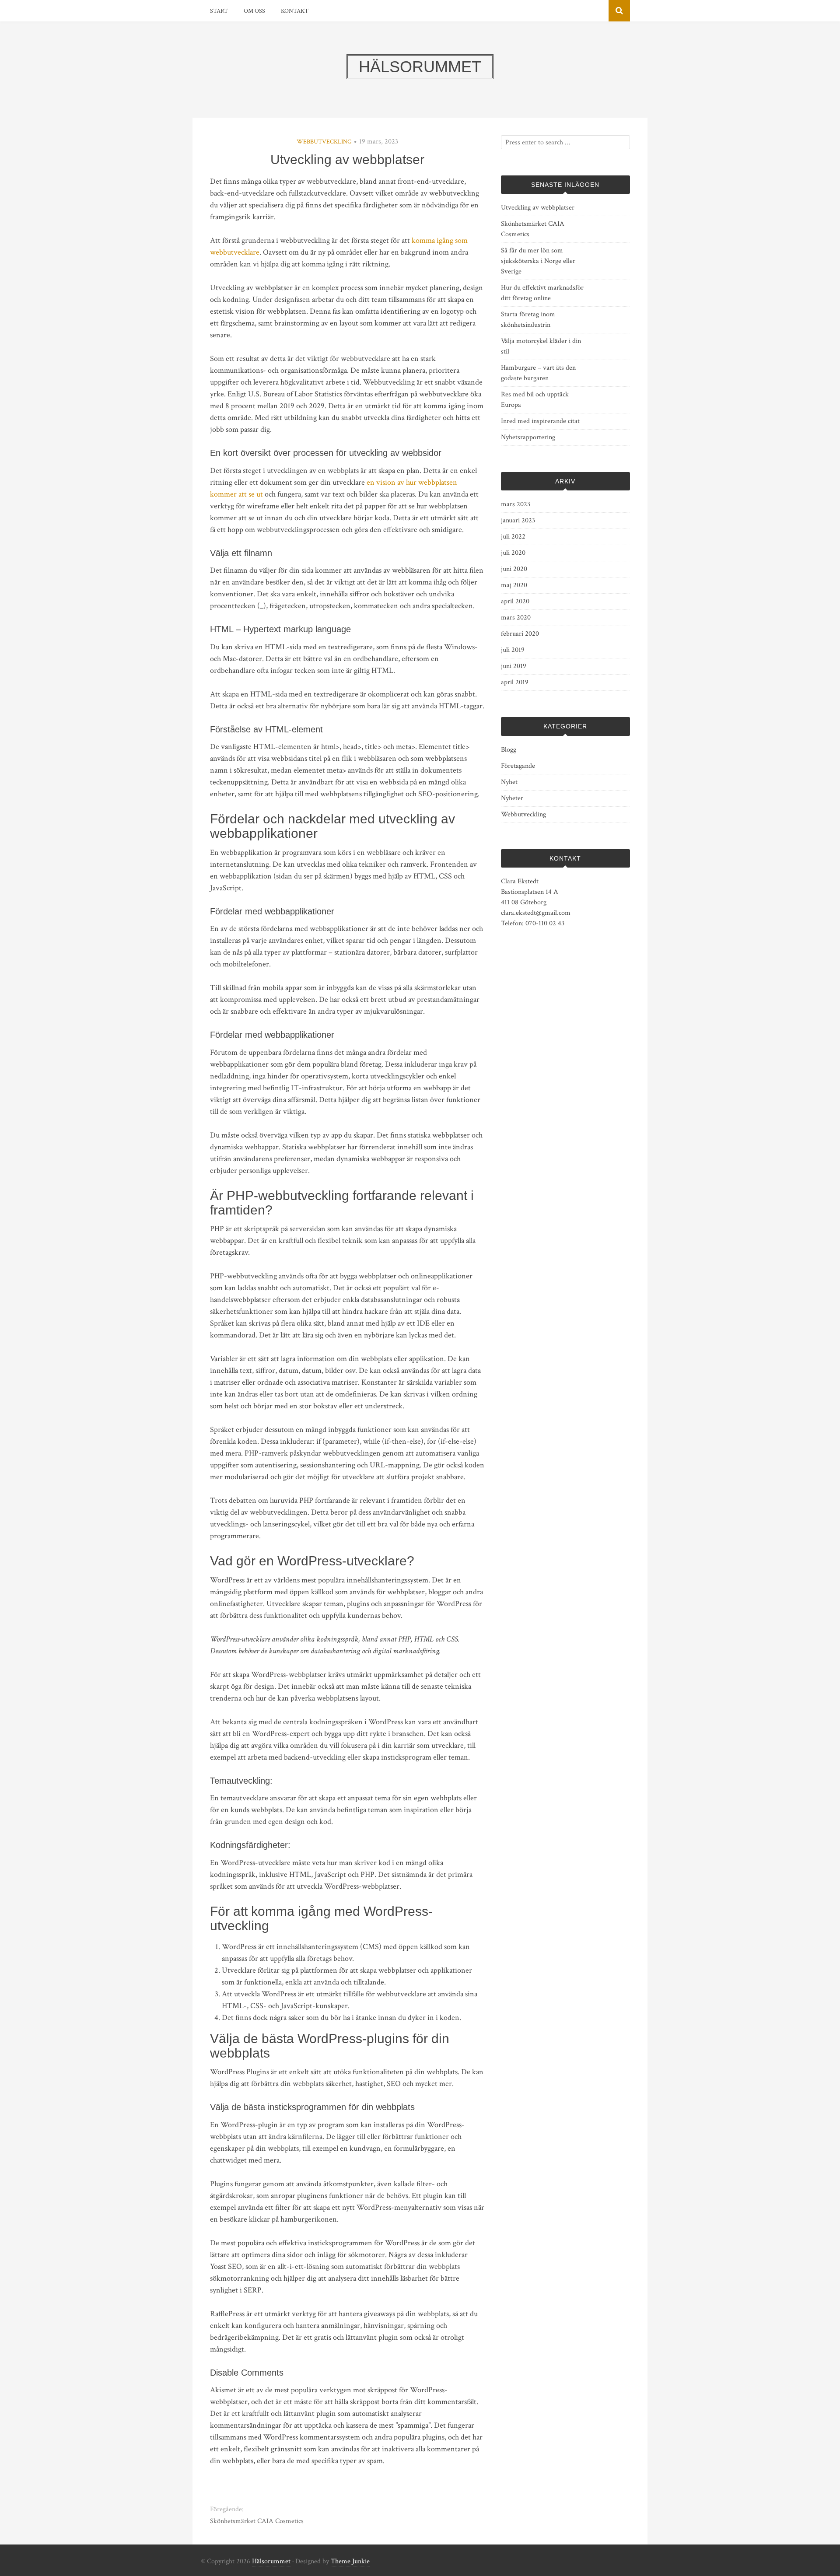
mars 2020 (516, 618)
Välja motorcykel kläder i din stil (541, 346)
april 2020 (515, 601)
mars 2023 (516, 504)
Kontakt (295, 11)
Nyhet (509, 782)
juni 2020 (514, 569)
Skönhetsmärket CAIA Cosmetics (257, 2521)
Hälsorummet (271, 2561)
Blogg (509, 750)
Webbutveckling (324, 142)
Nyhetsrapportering (528, 437)
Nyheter (512, 798)
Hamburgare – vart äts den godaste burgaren (538, 373)
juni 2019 (514, 666)
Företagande (518, 766)
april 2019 (515, 682)
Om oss (254, 11)
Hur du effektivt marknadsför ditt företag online (542, 293)
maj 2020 (514, 585)
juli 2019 (513, 650)
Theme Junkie (350, 2561)
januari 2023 (518, 520)
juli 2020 (513, 553)
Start (219, 11)
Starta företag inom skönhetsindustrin (528, 320)
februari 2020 (520, 634)
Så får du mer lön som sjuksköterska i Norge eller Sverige (538, 261)
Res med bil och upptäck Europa (535, 400)
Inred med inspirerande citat (540, 421)
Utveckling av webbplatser (538, 208)
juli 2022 (513, 537)
